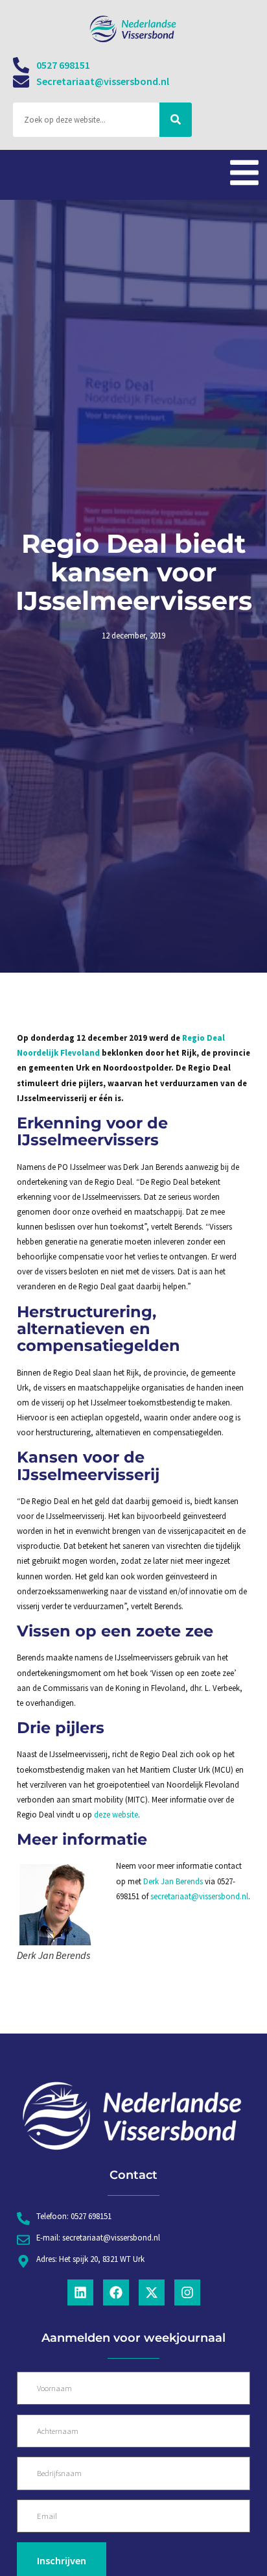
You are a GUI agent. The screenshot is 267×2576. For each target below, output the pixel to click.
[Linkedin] (80, 2292)
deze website (116, 1814)
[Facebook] (116, 2292)
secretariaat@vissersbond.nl (199, 1896)
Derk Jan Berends (173, 1881)
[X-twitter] (152, 2292)
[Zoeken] (176, 120)
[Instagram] (187, 2292)
